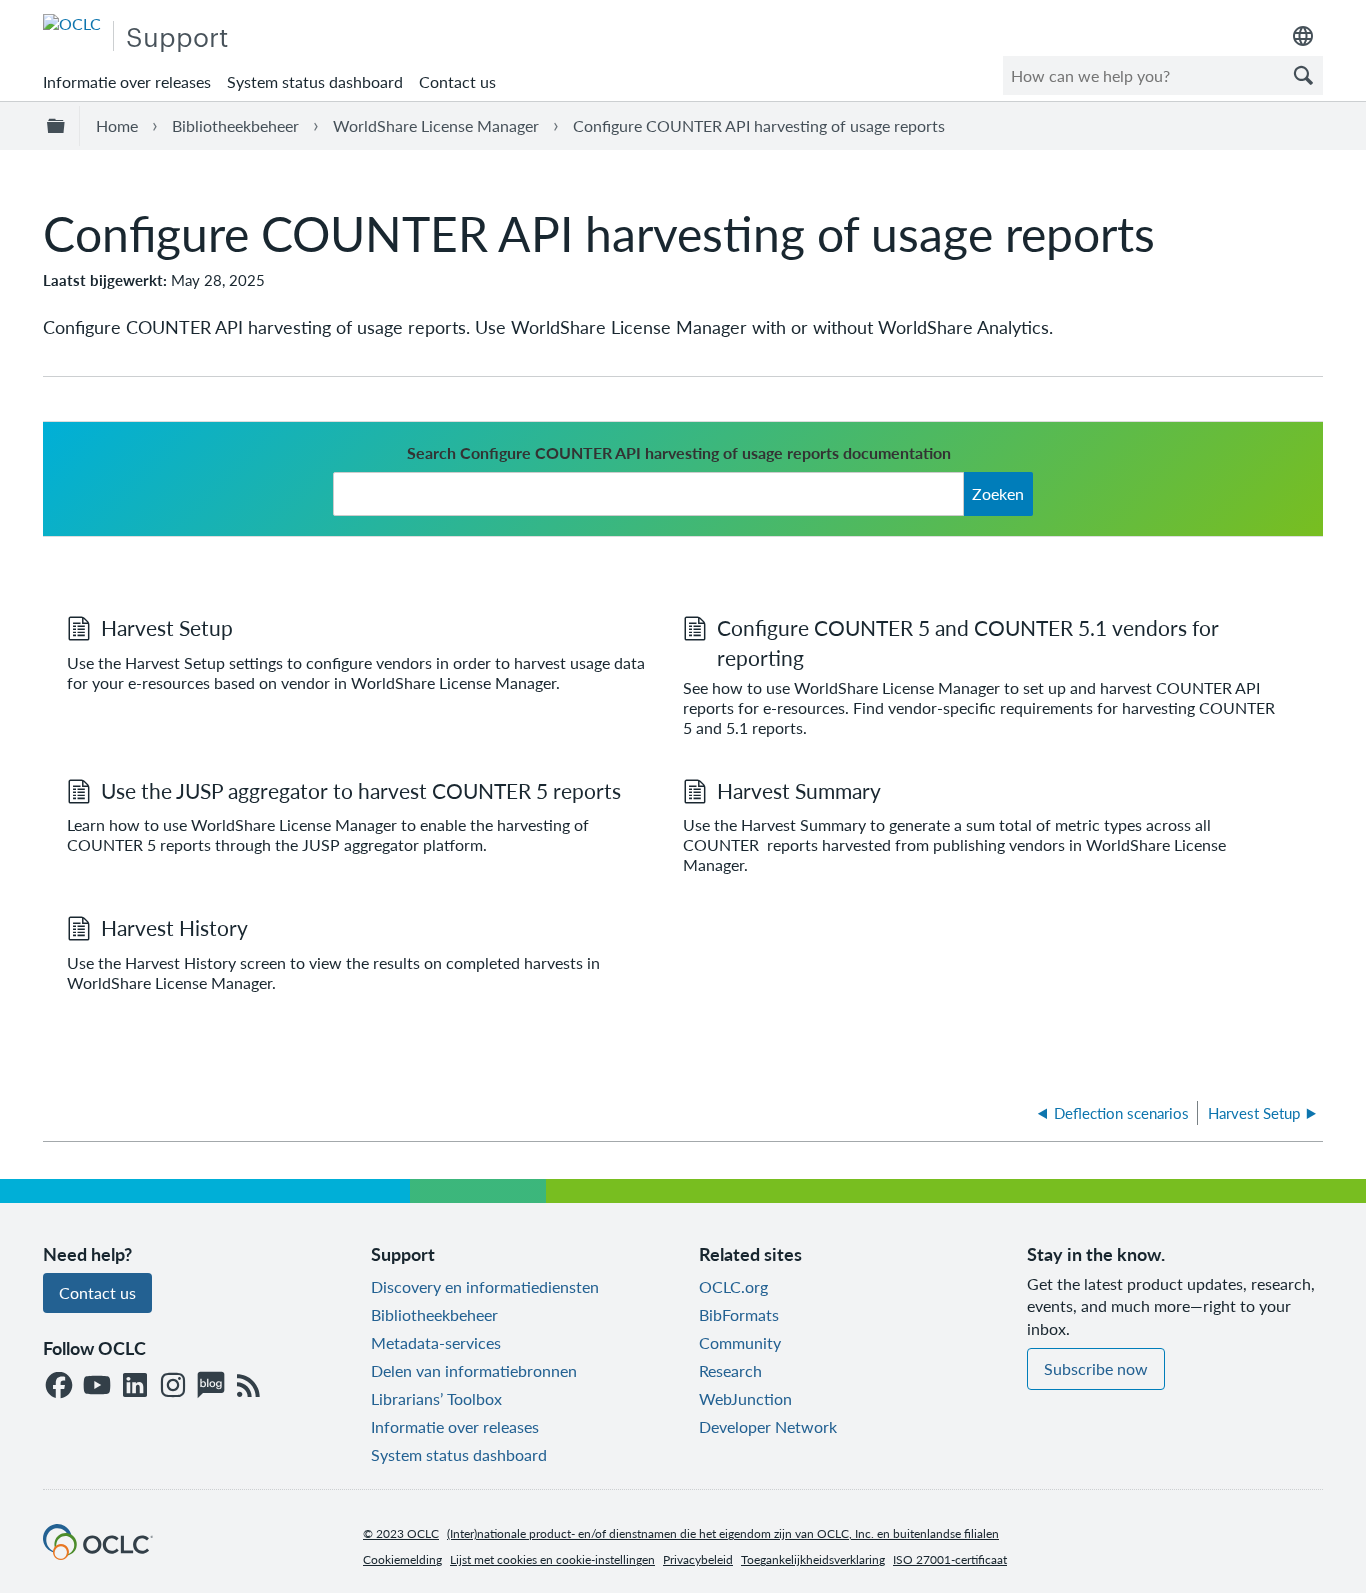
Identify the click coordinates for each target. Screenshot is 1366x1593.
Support (177, 35)
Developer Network (768, 1426)
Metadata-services (436, 1342)
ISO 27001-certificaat (950, 1559)
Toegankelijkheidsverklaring (813, 1559)
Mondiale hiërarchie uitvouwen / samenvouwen (59, 126)
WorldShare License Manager (436, 125)
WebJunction (745, 1398)
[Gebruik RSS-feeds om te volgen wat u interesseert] (249, 1386)
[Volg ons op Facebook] (59, 1386)
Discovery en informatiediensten (485, 1286)
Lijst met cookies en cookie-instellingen (552, 1559)
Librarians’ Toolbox (436, 1398)
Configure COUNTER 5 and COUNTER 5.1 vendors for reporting (968, 642)
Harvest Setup (167, 627)
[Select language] (1303, 36)
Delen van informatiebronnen (474, 1370)
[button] (1303, 75)
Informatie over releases (127, 81)
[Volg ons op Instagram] (173, 1386)
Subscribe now (1096, 1368)
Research (730, 1370)
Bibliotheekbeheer (235, 125)
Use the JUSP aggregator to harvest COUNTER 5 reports (361, 790)
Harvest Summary (799, 790)
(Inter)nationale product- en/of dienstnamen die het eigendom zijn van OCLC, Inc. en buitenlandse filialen (723, 1533)
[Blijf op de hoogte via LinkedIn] (135, 1386)
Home (117, 125)
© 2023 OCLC (401, 1533)
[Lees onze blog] (211, 1386)
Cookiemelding (402, 1559)
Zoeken (998, 493)
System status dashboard (315, 81)
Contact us (457, 81)
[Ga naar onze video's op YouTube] (97, 1386)
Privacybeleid (698, 1559)
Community (740, 1342)
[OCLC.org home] (72, 23)
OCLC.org (733, 1286)
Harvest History (174, 927)
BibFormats (739, 1314)
